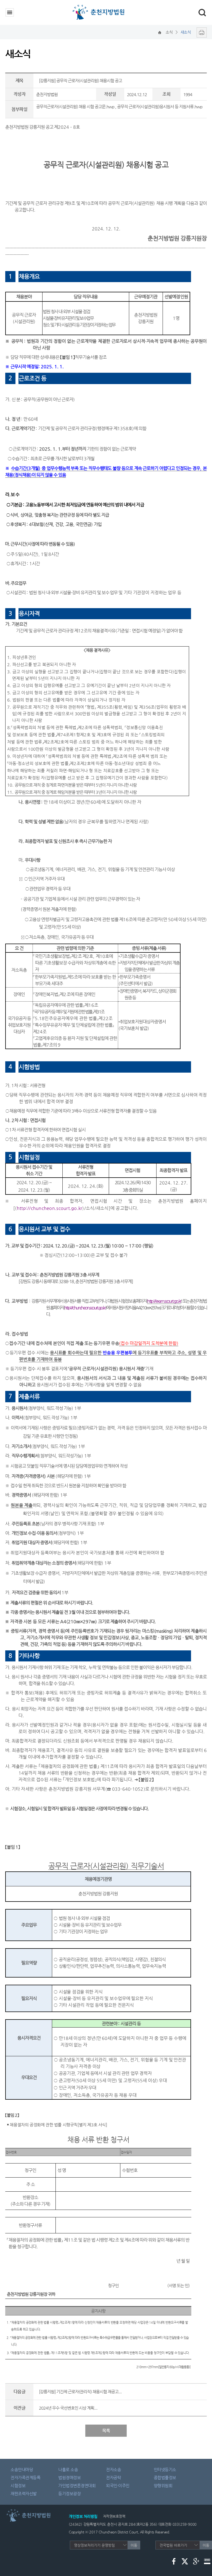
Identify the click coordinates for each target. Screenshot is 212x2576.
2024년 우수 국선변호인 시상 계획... (68, 2408)
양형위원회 (163, 2486)
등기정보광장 (69, 2494)
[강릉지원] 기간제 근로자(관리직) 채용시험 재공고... (80, 2392)
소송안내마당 (22, 2469)
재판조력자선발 (24, 2494)
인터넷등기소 (165, 2469)
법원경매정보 (69, 2477)
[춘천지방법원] (100, 6)
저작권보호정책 (114, 2516)
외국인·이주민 (118, 2486)
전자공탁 (113, 2477)
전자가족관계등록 (25, 2477)
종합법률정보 (165, 2477)
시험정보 (18, 2486)
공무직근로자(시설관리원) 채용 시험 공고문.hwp (75, 107)
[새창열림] (200, 32)
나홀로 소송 (68, 2469)
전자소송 (113, 2469)
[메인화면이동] (160, 32)
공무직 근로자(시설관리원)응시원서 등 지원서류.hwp (160, 107)
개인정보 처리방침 (83, 2516)
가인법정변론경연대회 (77, 2486)
